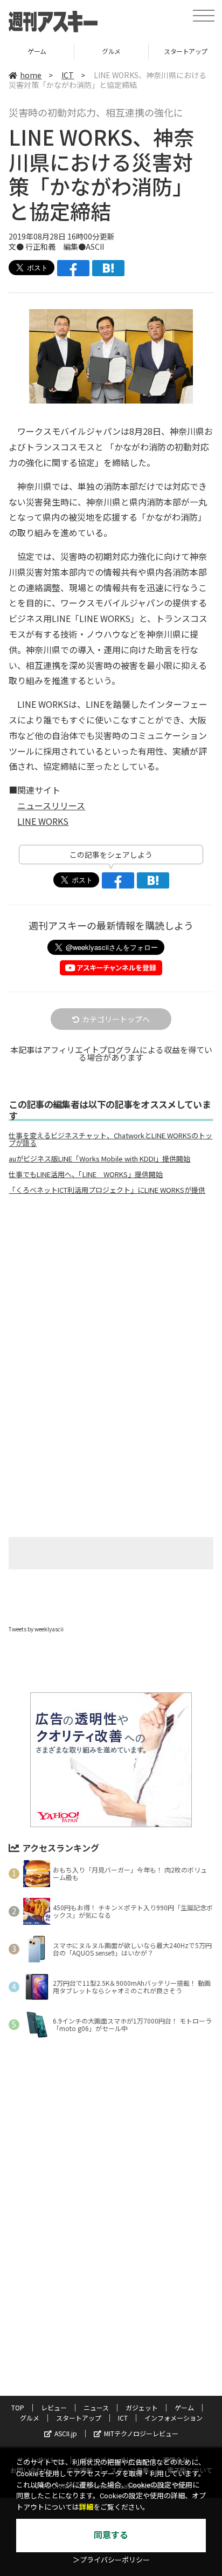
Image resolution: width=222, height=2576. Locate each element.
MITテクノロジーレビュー (141, 2433)
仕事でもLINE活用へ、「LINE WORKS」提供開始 (86, 1174)
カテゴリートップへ (116, 1019)
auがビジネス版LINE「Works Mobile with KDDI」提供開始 (99, 1159)
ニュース (96, 2407)
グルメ (40, 51)
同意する (111, 2535)
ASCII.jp (66, 2433)
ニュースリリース (51, 805)
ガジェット (142, 2407)
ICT (68, 75)
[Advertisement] (111, 1294)
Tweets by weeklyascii (36, 1629)
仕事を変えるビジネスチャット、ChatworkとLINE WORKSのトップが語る (110, 1139)
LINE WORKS (43, 821)
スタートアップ (114, 51)
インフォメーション (174, 2418)
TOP (18, 2407)
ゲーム (184, 2407)
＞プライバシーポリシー (111, 2560)
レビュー (54, 2407)
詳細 (86, 2507)
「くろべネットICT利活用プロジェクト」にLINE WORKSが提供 (107, 1190)
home (31, 75)
